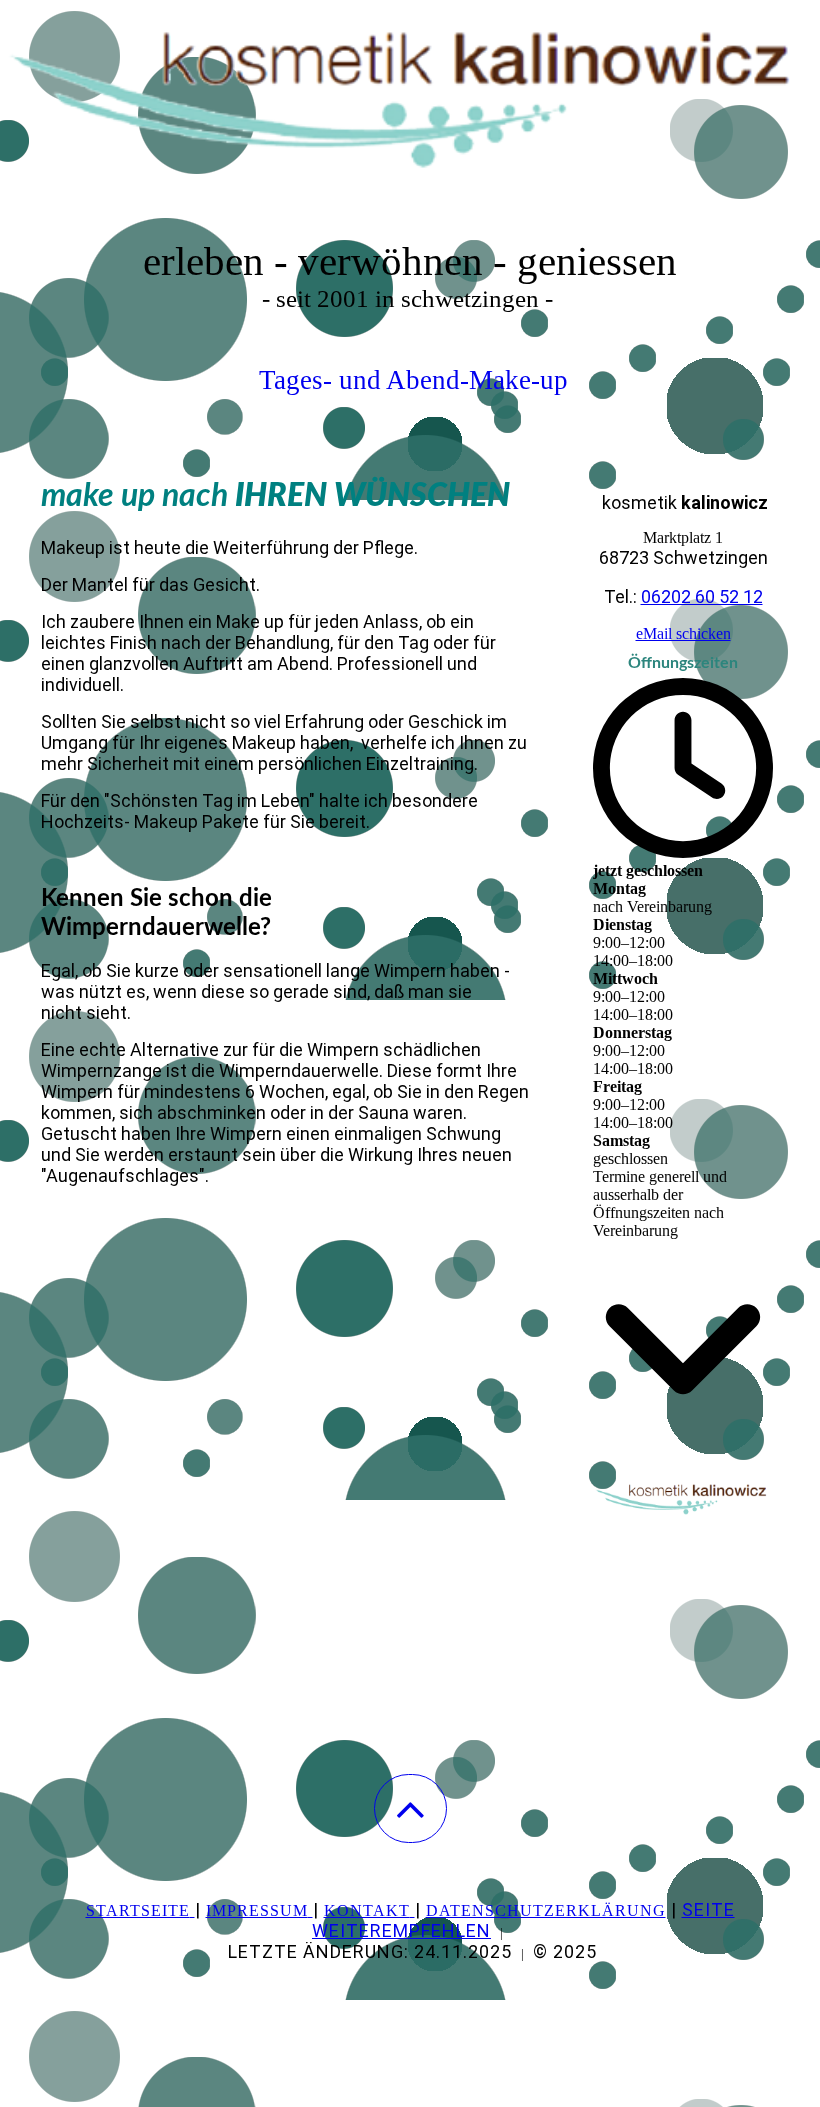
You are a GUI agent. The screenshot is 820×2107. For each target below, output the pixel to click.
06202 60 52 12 (702, 596)
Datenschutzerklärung (546, 1910)
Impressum (257, 1910)
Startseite (138, 1910)
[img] (410, 100)
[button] (410, 1808)
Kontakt (367, 1910)
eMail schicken (683, 633)
